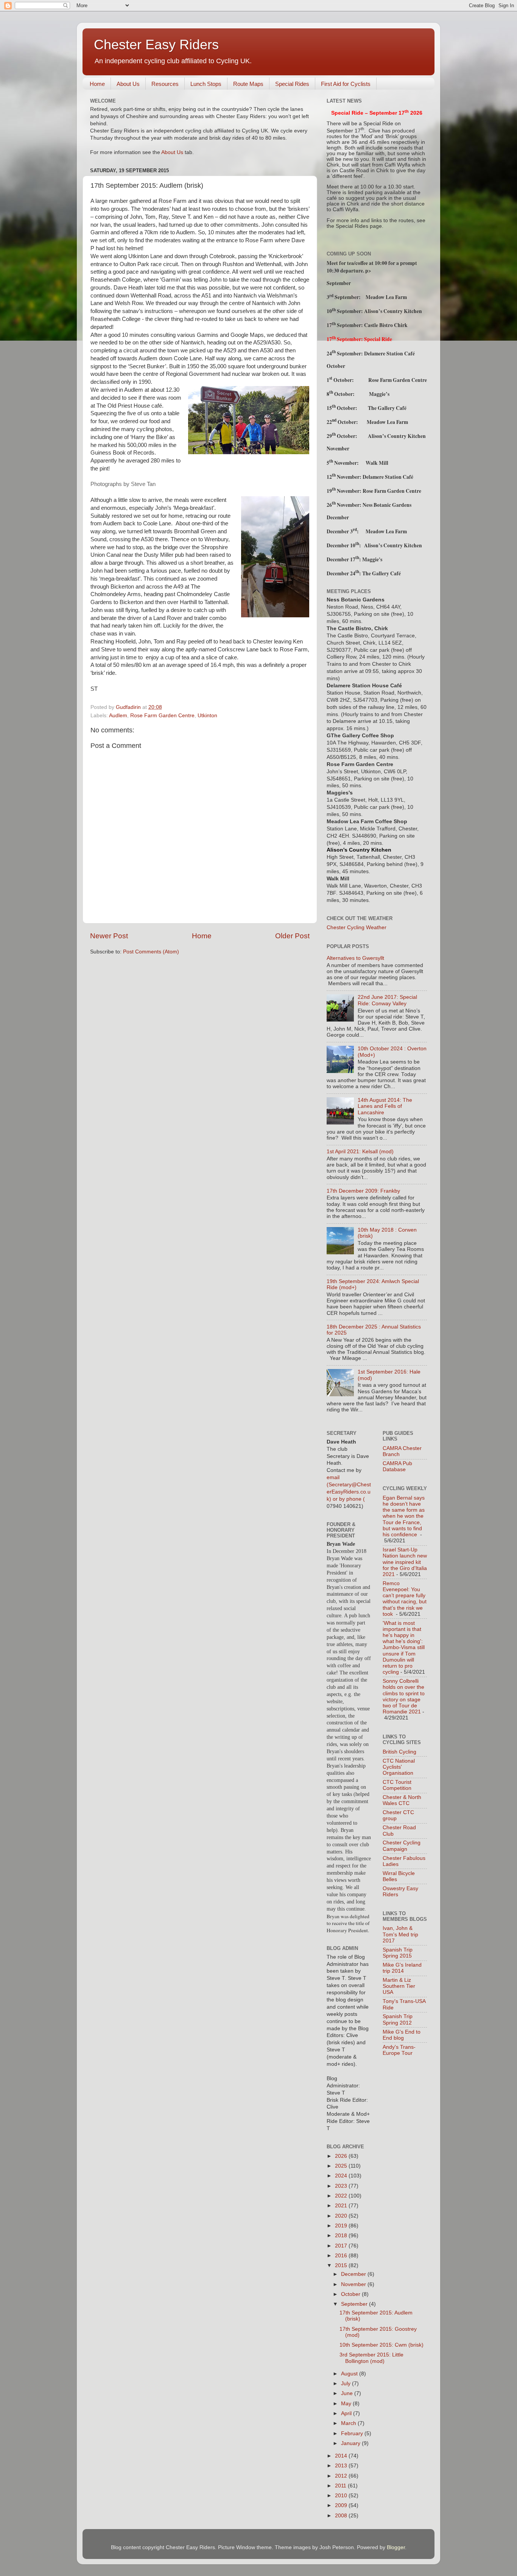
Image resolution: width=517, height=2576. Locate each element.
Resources (165, 84)
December (354, 2274)
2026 (342, 2156)
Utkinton (207, 716)
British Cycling (399, 1752)
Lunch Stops (206, 84)
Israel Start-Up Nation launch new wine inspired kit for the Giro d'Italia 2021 (405, 1562)
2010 (342, 2496)
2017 (342, 2246)
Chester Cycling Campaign (402, 1846)
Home (97, 84)
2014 (342, 2456)
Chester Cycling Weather (357, 927)
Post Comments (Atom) (151, 952)
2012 (342, 2476)
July (346, 2384)
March (349, 2423)
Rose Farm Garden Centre (162, 716)
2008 (342, 2516)
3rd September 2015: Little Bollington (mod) (371, 2358)
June (348, 2393)
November (354, 2284)
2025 (342, 2166)
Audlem (118, 716)
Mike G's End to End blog (402, 2035)
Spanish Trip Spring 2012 (398, 2019)
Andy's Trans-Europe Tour (399, 2050)
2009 (342, 2505)
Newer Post (109, 936)
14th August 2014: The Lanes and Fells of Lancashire (385, 1106)
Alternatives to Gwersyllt (355, 958)
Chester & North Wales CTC (402, 1800)
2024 (342, 2176)
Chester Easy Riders (156, 44)
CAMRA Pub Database (397, 1466)
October (351, 2294)
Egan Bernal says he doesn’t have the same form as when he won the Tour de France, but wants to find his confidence (404, 1516)
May (347, 2404)
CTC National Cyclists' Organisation (399, 1767)
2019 (342, 2226)
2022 (342, 2196)
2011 (341, 2486)
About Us (128, 84)
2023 (342, 2186)
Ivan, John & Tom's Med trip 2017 (400, 1934)
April (347, 2413)
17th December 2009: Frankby (363, 1191)
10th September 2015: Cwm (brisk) (382, 2345)
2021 (342, 2206)
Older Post (292, 936)
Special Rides (292, 84)
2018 (342, 2236)
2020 (342, 2216)
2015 (342, 2265)
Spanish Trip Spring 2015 (398, 1953)
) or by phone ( (347, 1499)
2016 (342, 2256)
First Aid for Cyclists (346, 84)
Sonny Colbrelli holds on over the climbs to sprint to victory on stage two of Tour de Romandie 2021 (404, 1696)
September (355, 2304)
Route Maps (248, 84)
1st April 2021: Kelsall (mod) (360, 1152)
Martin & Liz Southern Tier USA (399, 1986)
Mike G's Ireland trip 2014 (402, 1968)
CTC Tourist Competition (397, 1785)
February (353, 2433)
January (351, 2443)
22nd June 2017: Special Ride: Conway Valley (387, 1000)
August (350, 2374)
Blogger (396, 2547)
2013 (342, 2466)
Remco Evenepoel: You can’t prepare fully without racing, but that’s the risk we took (405, 1599)
